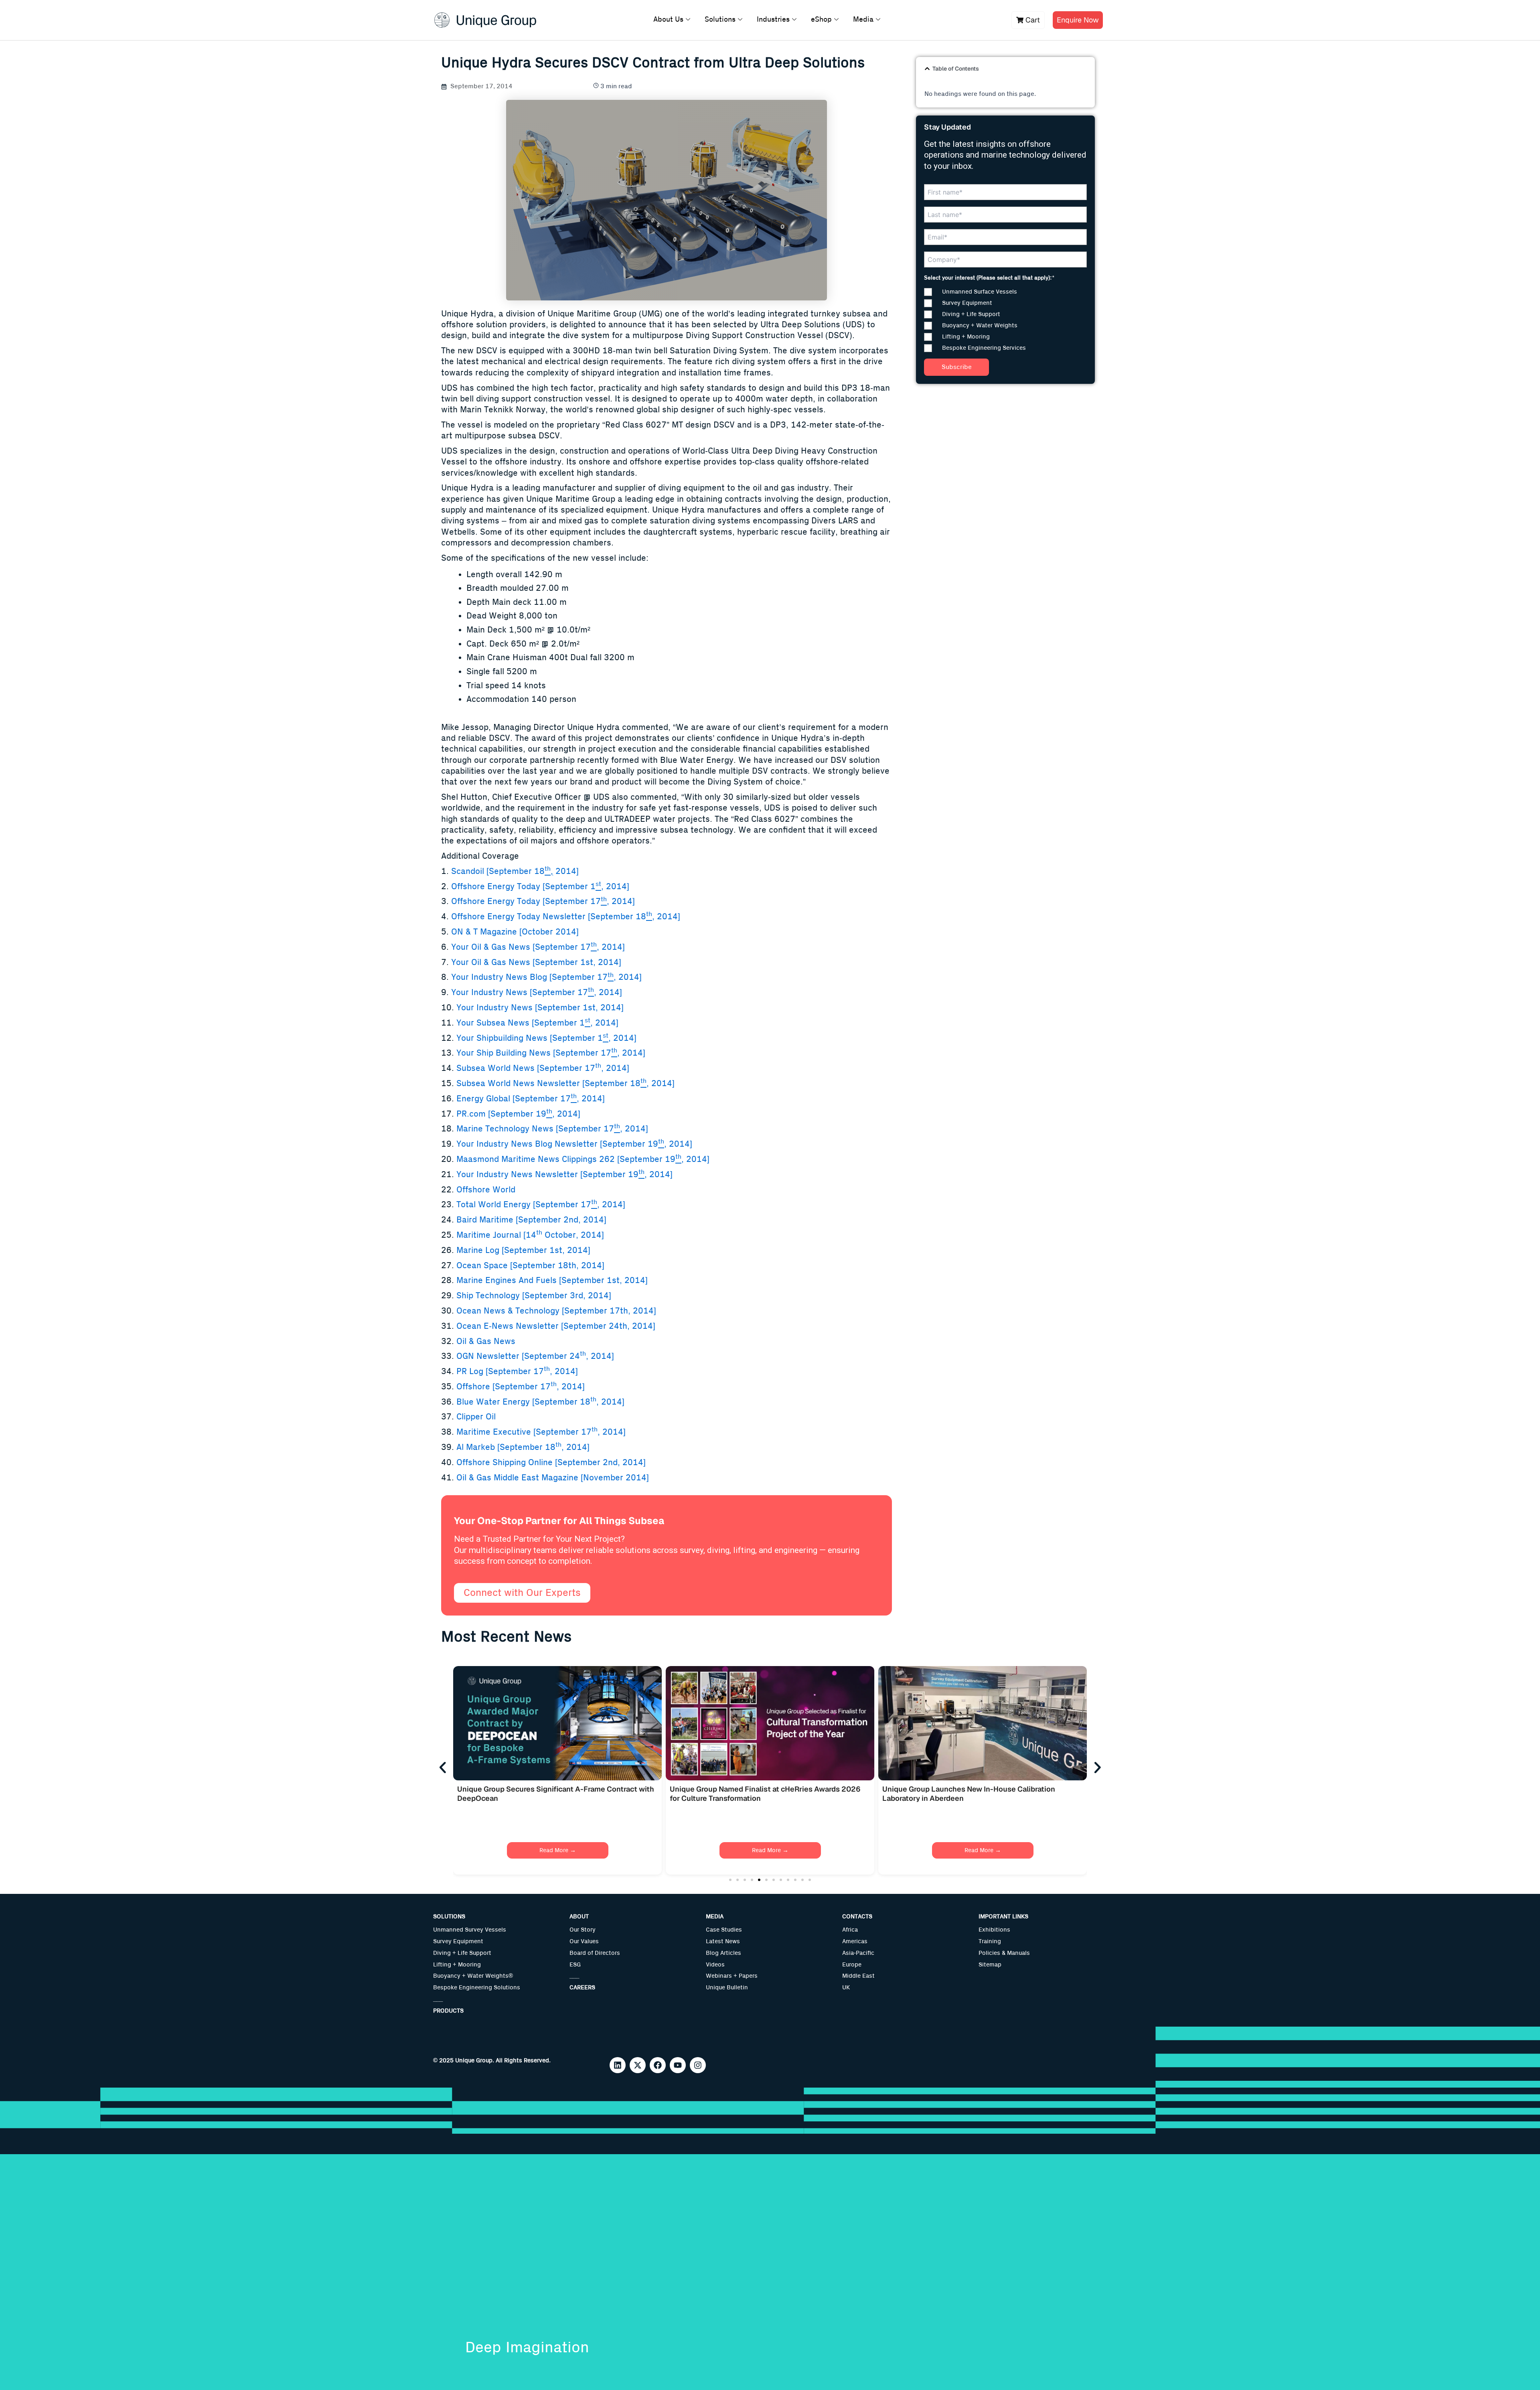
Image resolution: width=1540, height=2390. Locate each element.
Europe (852, 1965)
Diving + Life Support (462, 1953)
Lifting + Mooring (457, 1965)
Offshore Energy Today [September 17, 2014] (543, 901)
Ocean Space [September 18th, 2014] (530, 1266)
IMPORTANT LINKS (1003, 1917)
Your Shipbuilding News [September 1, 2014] (546, 1038)
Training (990, 1941)
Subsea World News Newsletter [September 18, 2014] (565, 1084)
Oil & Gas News (486, 1341)
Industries (773, 20)
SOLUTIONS (449, 1917)
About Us (668, 20)
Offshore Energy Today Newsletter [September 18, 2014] (566, 917)
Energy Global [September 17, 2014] (531, 1099)
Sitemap (990, 1965)
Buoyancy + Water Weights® (473, 1976)
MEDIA (715, 1917)
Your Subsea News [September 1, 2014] (537, 1023)
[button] (927, 69)
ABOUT (579, 1917)
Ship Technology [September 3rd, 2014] (534, 1296)
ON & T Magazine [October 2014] (515, 932)
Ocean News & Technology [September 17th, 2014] (556, 1311)
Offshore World (486, 1190)
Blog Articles (723, 1953)
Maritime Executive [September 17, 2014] (541, 1432)
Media (863, 20)
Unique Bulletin (727, 1988)
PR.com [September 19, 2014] (518, 1114)
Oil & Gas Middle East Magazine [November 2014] (553, 1478)
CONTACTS (857, 1917)
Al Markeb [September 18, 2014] (523, 1447)
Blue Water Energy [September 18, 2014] (540, 1402)
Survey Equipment (458, 1941)
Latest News (723, 1941)
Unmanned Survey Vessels (470, 1930)
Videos (715, 1965)
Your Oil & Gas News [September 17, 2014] (538, 947)
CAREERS (582, 1988)
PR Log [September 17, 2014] (516, 1371)
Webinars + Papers (732, 1976)
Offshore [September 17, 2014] (521, 1387)
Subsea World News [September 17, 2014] (543, 1068)
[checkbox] (1005, 320)
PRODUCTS (448, 2011)
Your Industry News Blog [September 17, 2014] (546, 977)
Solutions (720, 20)
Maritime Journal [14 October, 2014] (530, 1235)
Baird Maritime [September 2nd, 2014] (531, 1220)
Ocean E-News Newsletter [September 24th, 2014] (556, 1326)
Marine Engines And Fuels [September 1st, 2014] (552, 1280)
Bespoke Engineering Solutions (477, 1988)
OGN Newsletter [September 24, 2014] (535, 1356)
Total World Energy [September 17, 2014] (541, 1205)
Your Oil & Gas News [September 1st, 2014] (536, 962)
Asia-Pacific (858, 1953)
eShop (821, 20)
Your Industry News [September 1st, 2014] (540, 1008)
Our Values (584, 1941)
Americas (855, 1941)
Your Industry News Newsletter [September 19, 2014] (564, 1175)
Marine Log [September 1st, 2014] (523, 1250)
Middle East (858, 1976)
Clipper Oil (476, 1417)
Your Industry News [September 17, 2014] (535, 992)
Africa (850, 1930)
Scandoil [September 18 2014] (515, 871)
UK (846, 1988)
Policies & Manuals (1004, 1953)
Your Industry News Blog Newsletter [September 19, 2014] (574, 1144)
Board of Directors (595, 1953)
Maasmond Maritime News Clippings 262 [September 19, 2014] (583, 1159)
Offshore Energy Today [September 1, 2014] (540, 887)
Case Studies (724, 1930)
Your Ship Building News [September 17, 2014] (551, 1053)
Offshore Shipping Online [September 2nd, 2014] (551, 1463)
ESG (575, 1965)
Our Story (583, 1930)
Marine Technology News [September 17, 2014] (552, 1129)
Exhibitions (994, 1930)
